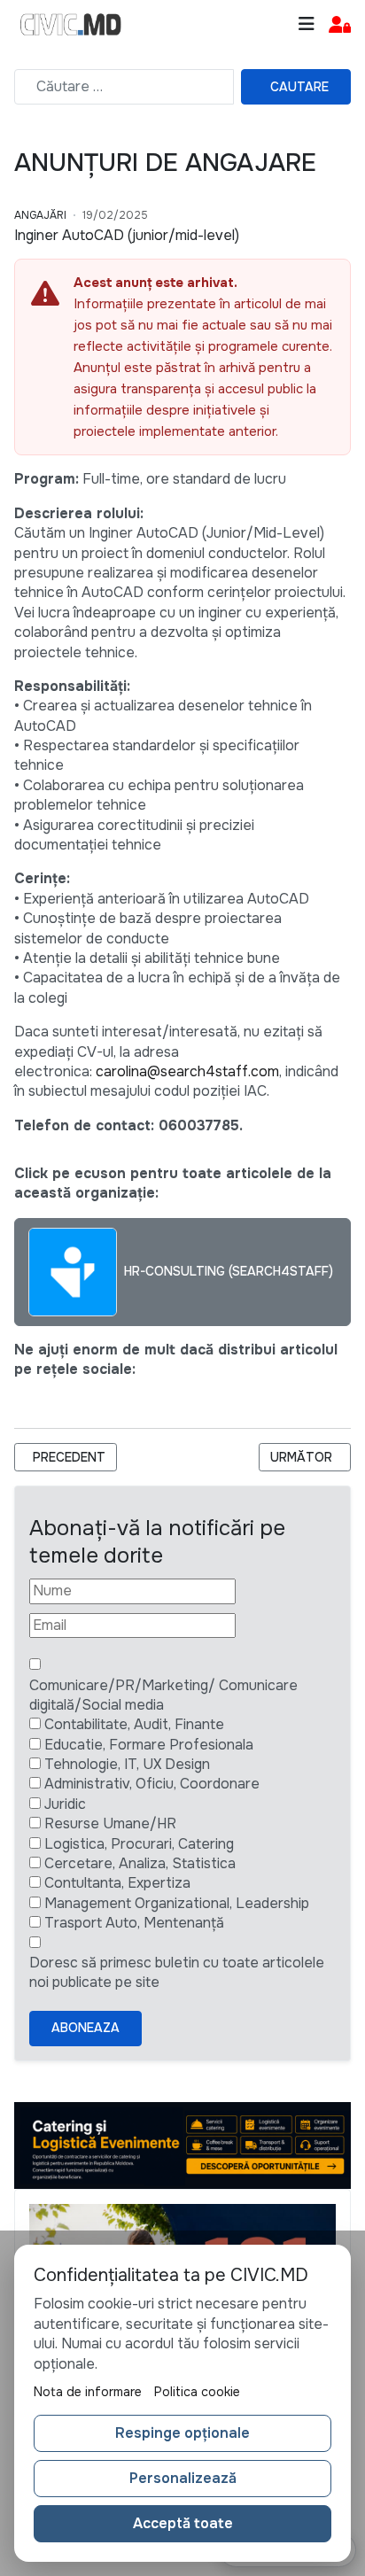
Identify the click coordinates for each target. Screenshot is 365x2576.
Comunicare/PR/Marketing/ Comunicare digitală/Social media (163, 1695)
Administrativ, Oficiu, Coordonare (152, 1784)
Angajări (40, 215)
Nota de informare (88, 2392)
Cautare (299, 87)
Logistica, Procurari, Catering (139, 1844)
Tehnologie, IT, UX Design (127, 1764)
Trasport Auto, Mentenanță (134, 1923)
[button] (340, 25)
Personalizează (183, 2478)
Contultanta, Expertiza (117, 1883)
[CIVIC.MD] (71, 25)
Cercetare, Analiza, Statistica (140, 1863)
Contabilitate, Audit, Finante (134, 1724)
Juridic (65, 1804)
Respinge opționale (182, 2433)
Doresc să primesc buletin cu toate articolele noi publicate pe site (177, 1972)
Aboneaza (85, 2028)
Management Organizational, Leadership (177, 1903)
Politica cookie (197, 2392)
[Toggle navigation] (307, 24)
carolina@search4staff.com (187, 1071)
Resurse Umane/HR (110, 1823)
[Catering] (182, 2144)
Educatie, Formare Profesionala (149, 1745)
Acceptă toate (183, 2523)
